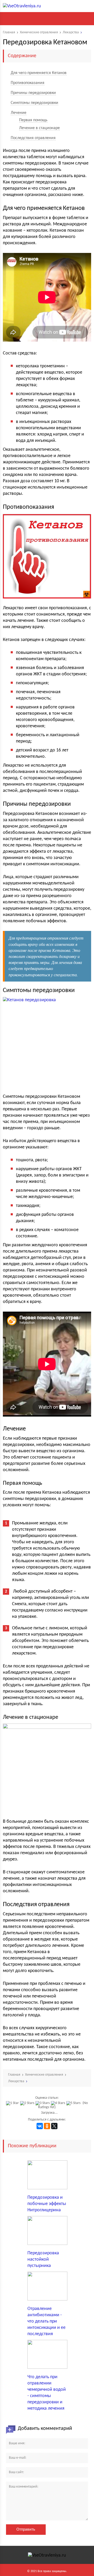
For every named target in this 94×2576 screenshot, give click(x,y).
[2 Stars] (28, 2103)
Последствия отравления (33, 138)
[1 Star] (13, 2103)
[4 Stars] (59, 2103)
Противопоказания (28, 83)
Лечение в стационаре (39, 128)
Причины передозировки (33, 93)
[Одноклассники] (47, 2126)
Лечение (19, 113)
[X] (54, 2126)
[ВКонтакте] (40, 2126)
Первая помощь (33, 120)
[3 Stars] (43, 2103)
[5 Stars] (74, 2103)
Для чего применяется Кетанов (39, 73)
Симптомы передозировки (34, 103)
